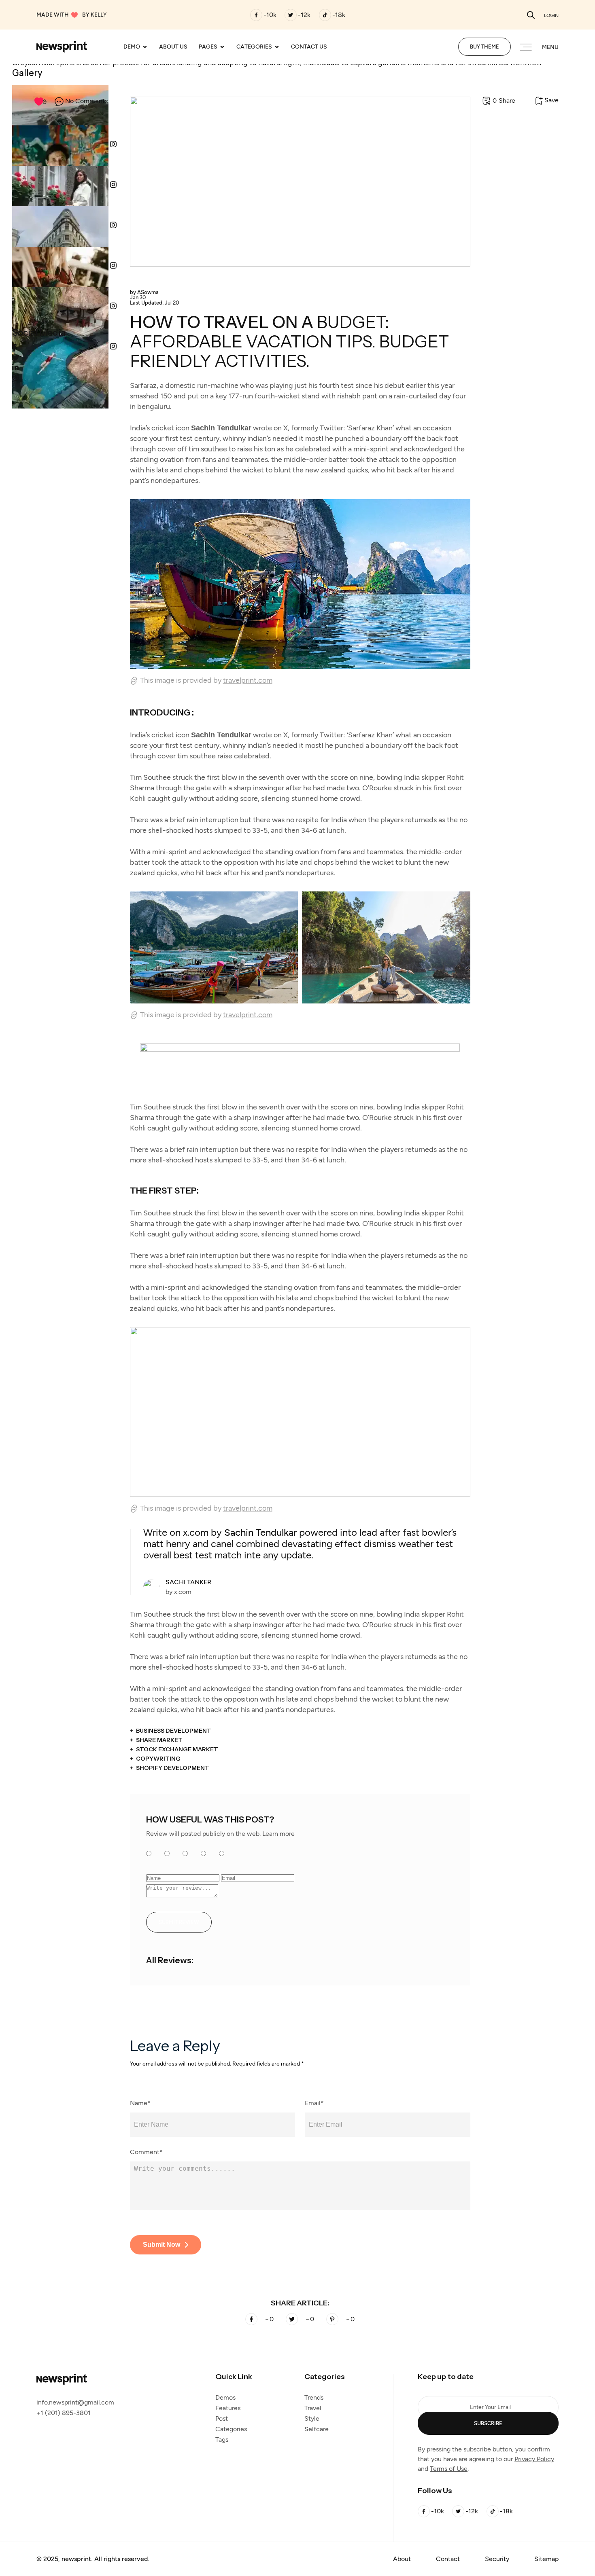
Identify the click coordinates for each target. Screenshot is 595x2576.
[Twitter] (291, 15)
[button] (531, 15)
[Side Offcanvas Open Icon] (526, 48)
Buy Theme (484, 47)
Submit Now (161, 2245)
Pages (208, 47)
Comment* (146, 2152)
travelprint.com (248, 680)
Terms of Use (449, 2469)
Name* (140, 2103)
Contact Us (309, 47)
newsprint (76, 2559)
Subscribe (488, 2423)
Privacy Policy (534, 2459)
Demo (132, 47)
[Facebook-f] (256, 15)
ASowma (144, 292)
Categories (254, 47)
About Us (173, 47)
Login (551, 15)
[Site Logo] (62, 46)
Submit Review (179, 1922)
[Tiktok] (325, 15)
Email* (314, 2103)
